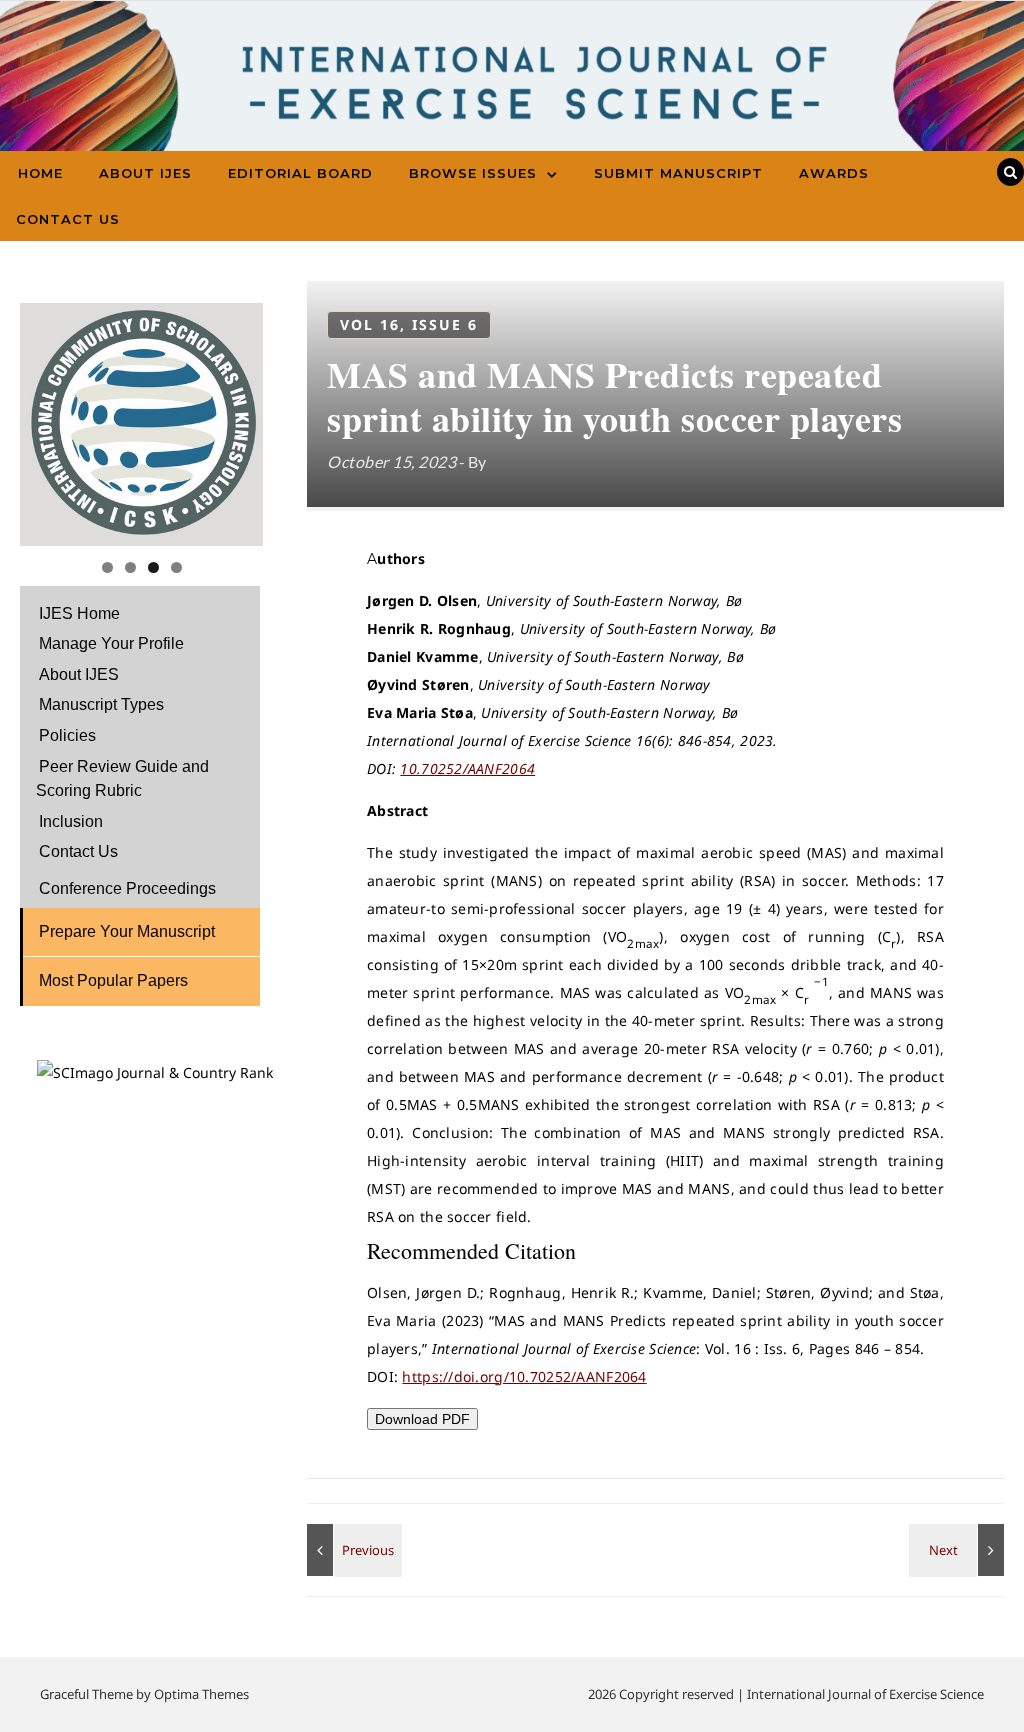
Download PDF (422, 1419)
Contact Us (68, 219)
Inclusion (71, 821)
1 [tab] (107, 567)
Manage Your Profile (111, 643)
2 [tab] (130, 567)
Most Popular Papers (113, 980)
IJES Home (79, 613)
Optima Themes (201, 1694)
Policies (67, 735)
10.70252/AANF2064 (467, 768)
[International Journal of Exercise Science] (512, 90)
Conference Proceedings (127, 888)
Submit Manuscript (678, 173)
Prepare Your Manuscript (127, 931)
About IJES (145, 173)
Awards (834, 173)
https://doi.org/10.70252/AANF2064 (524, 1376)
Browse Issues (473, 173)
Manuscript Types (101, 704)
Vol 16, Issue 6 (409, 324)
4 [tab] (176, 567)
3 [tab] (153, 567)
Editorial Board (300, 173)
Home (40, 173)
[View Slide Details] (141, 424)
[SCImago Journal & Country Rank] (155, 1072)
